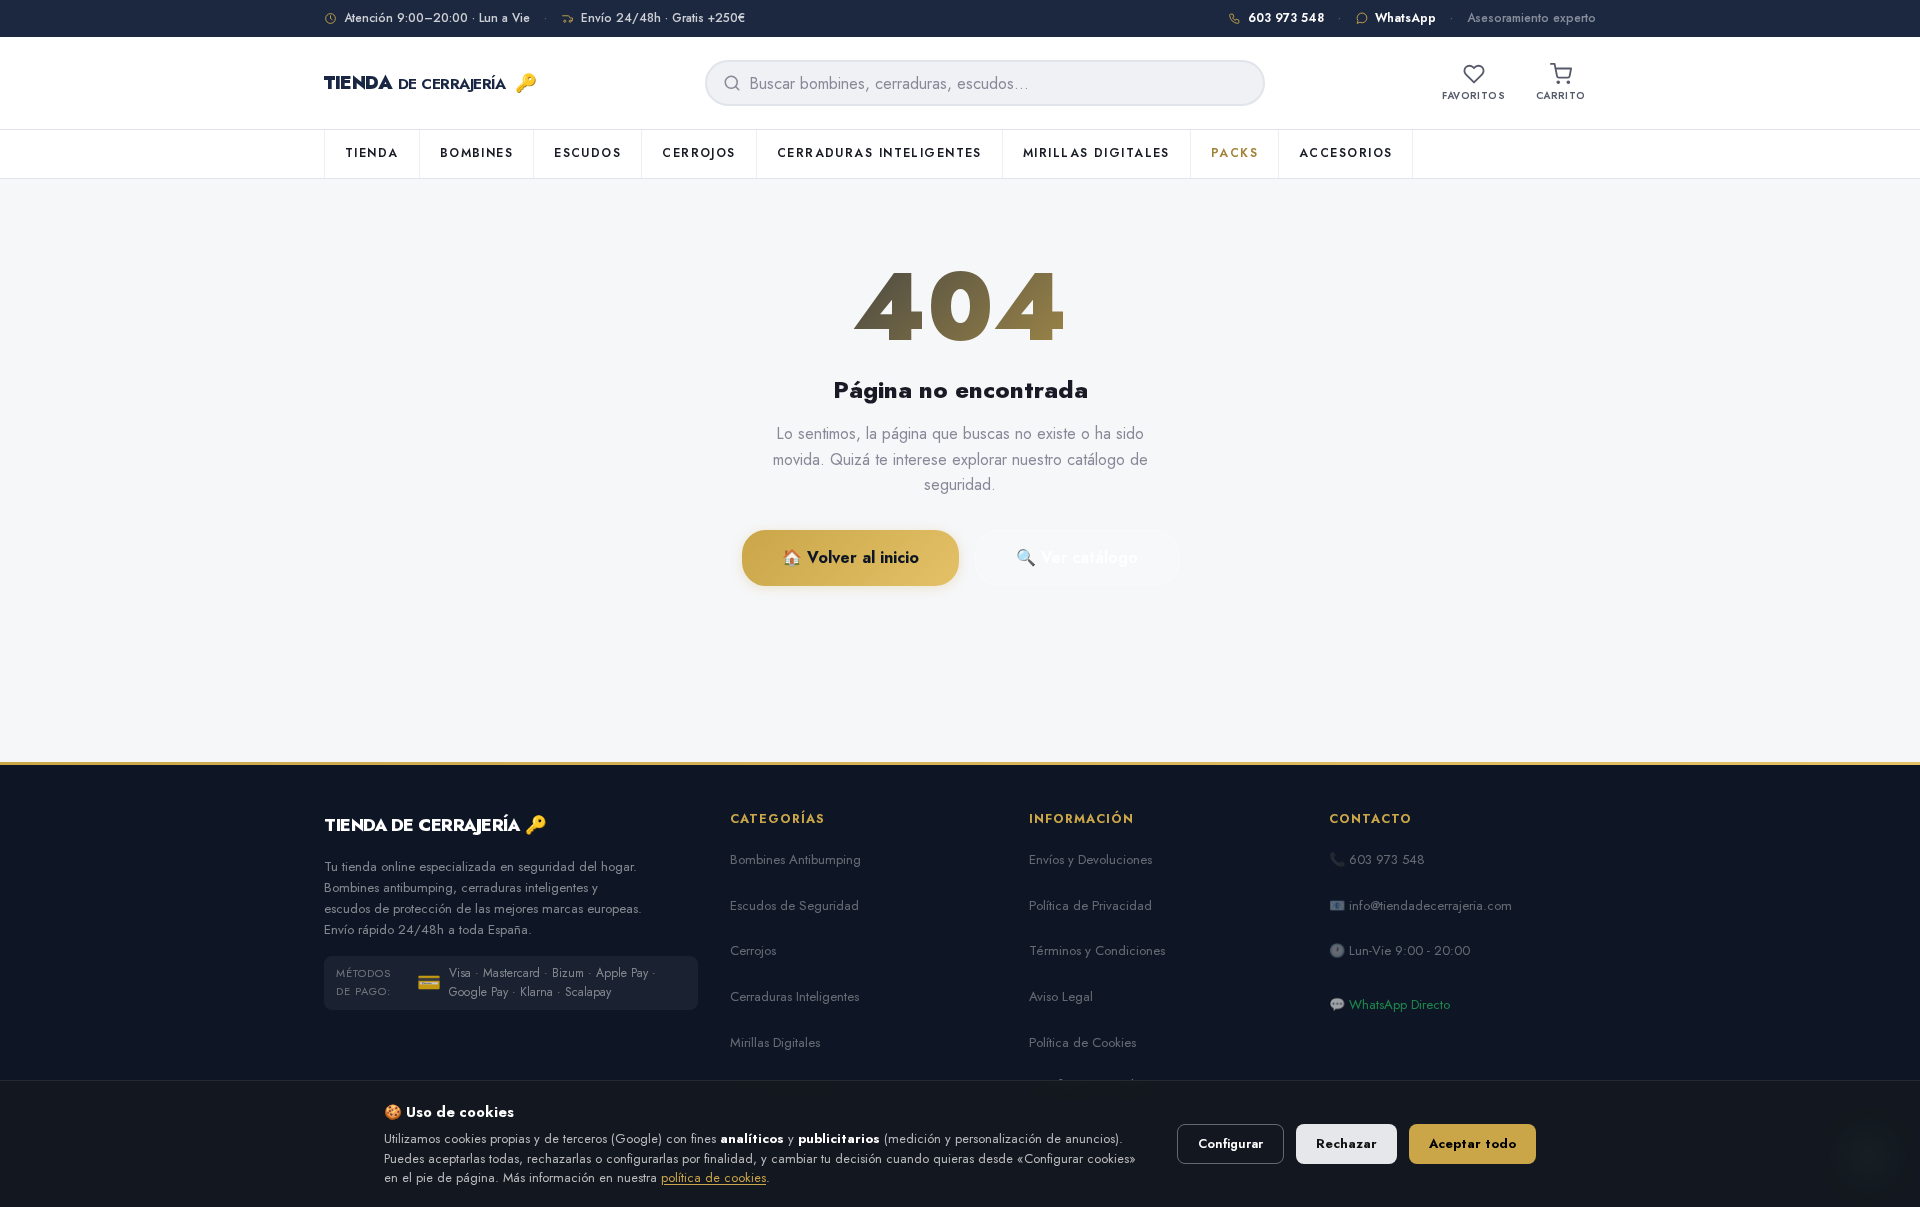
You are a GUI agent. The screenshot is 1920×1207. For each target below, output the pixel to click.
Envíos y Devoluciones (1090, 859)
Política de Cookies (1082, 1042)
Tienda (372, 153)
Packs (1234, 153)
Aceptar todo (1472, 1143)
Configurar (1230, 1143)
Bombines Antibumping (795, 859)
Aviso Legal (1061, 996)
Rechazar (1346, 1143)
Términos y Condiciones (1097, 950)
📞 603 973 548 (1377, 859)
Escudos (587, 153)
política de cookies (713, 1177)
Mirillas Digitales (1096, 153)
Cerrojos (699, 153)
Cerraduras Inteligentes (879, 153)
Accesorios (1345, 153)
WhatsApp (1405, 18)
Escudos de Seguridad (794, 905)
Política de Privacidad (1090, 905)
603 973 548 (1286, 18)
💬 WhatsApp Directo (1389, 1004)
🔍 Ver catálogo (1077, 557)
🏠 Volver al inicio (850, 557)
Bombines (477, 153)
